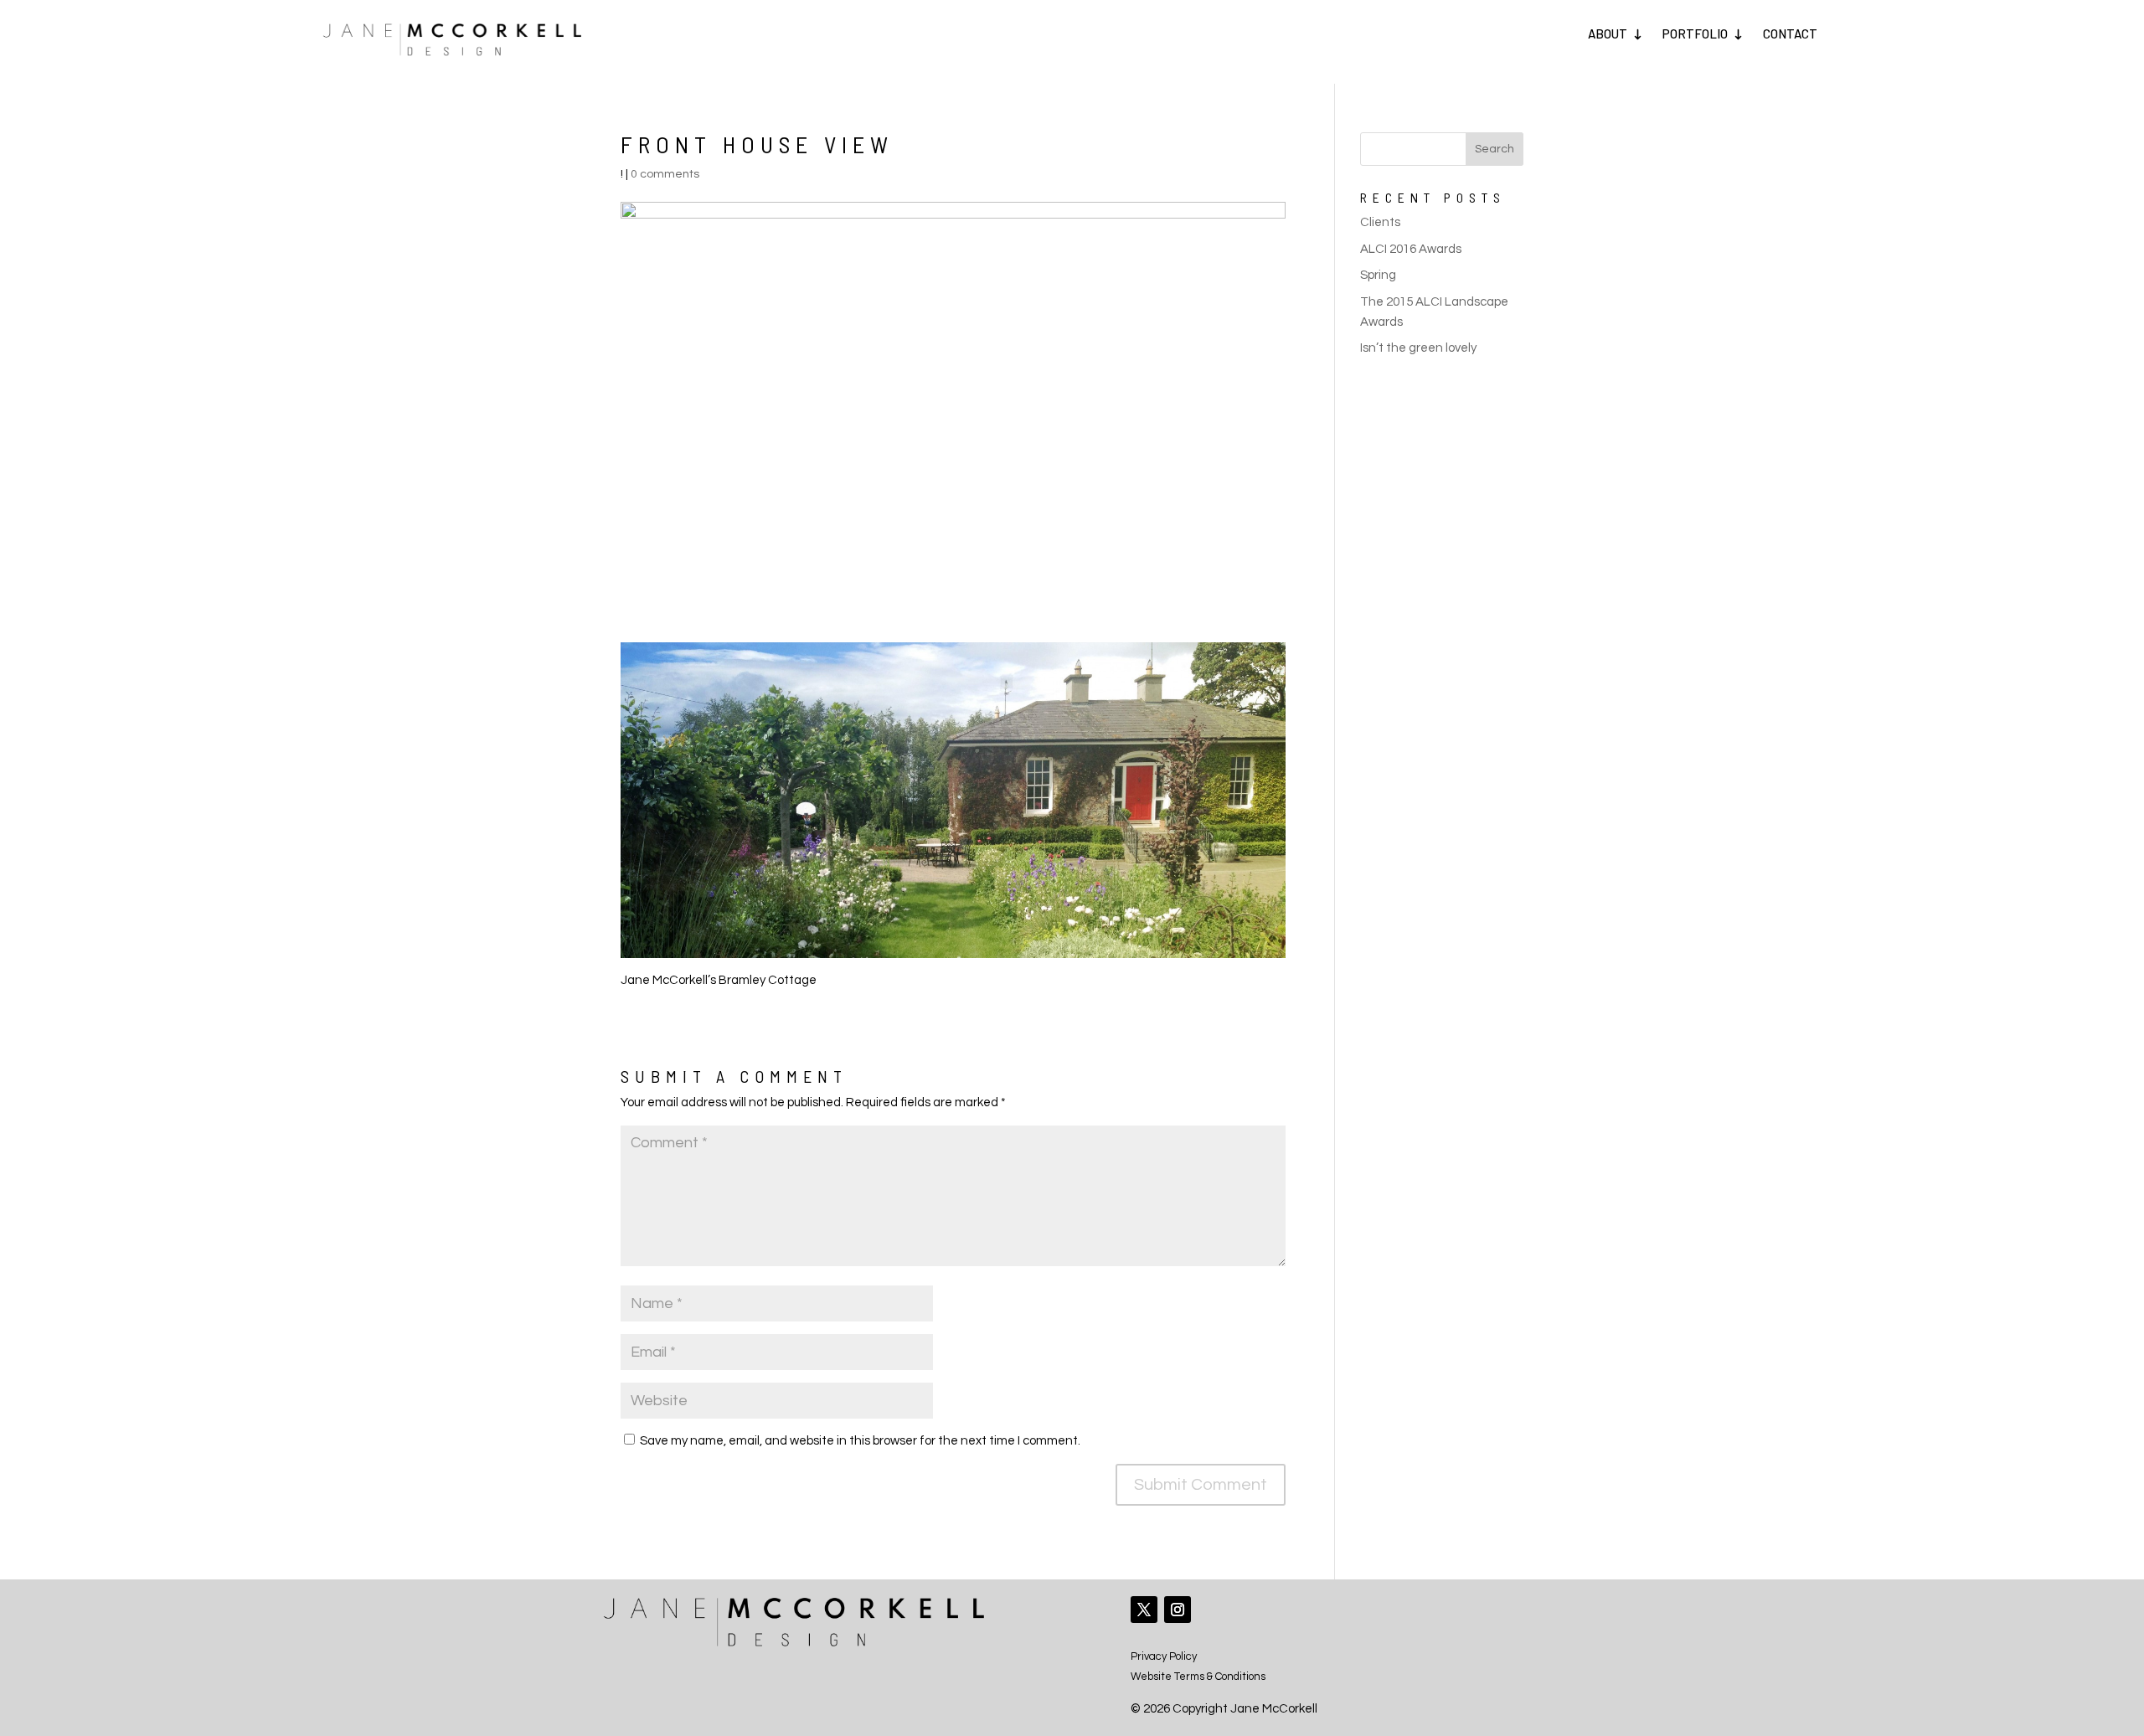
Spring (1378, 275)
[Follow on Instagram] (1178, 1610)
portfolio (1695, 33)
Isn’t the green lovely (1418, 348)
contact (1790, 33)
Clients (1380, 222)
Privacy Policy (1164, 1656)
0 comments (665, 174)
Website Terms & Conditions (1198, 1677)
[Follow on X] (1144, 1610)
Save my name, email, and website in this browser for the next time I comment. (860, 1441)
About (1608, 33)
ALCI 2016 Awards (1411, 249)
